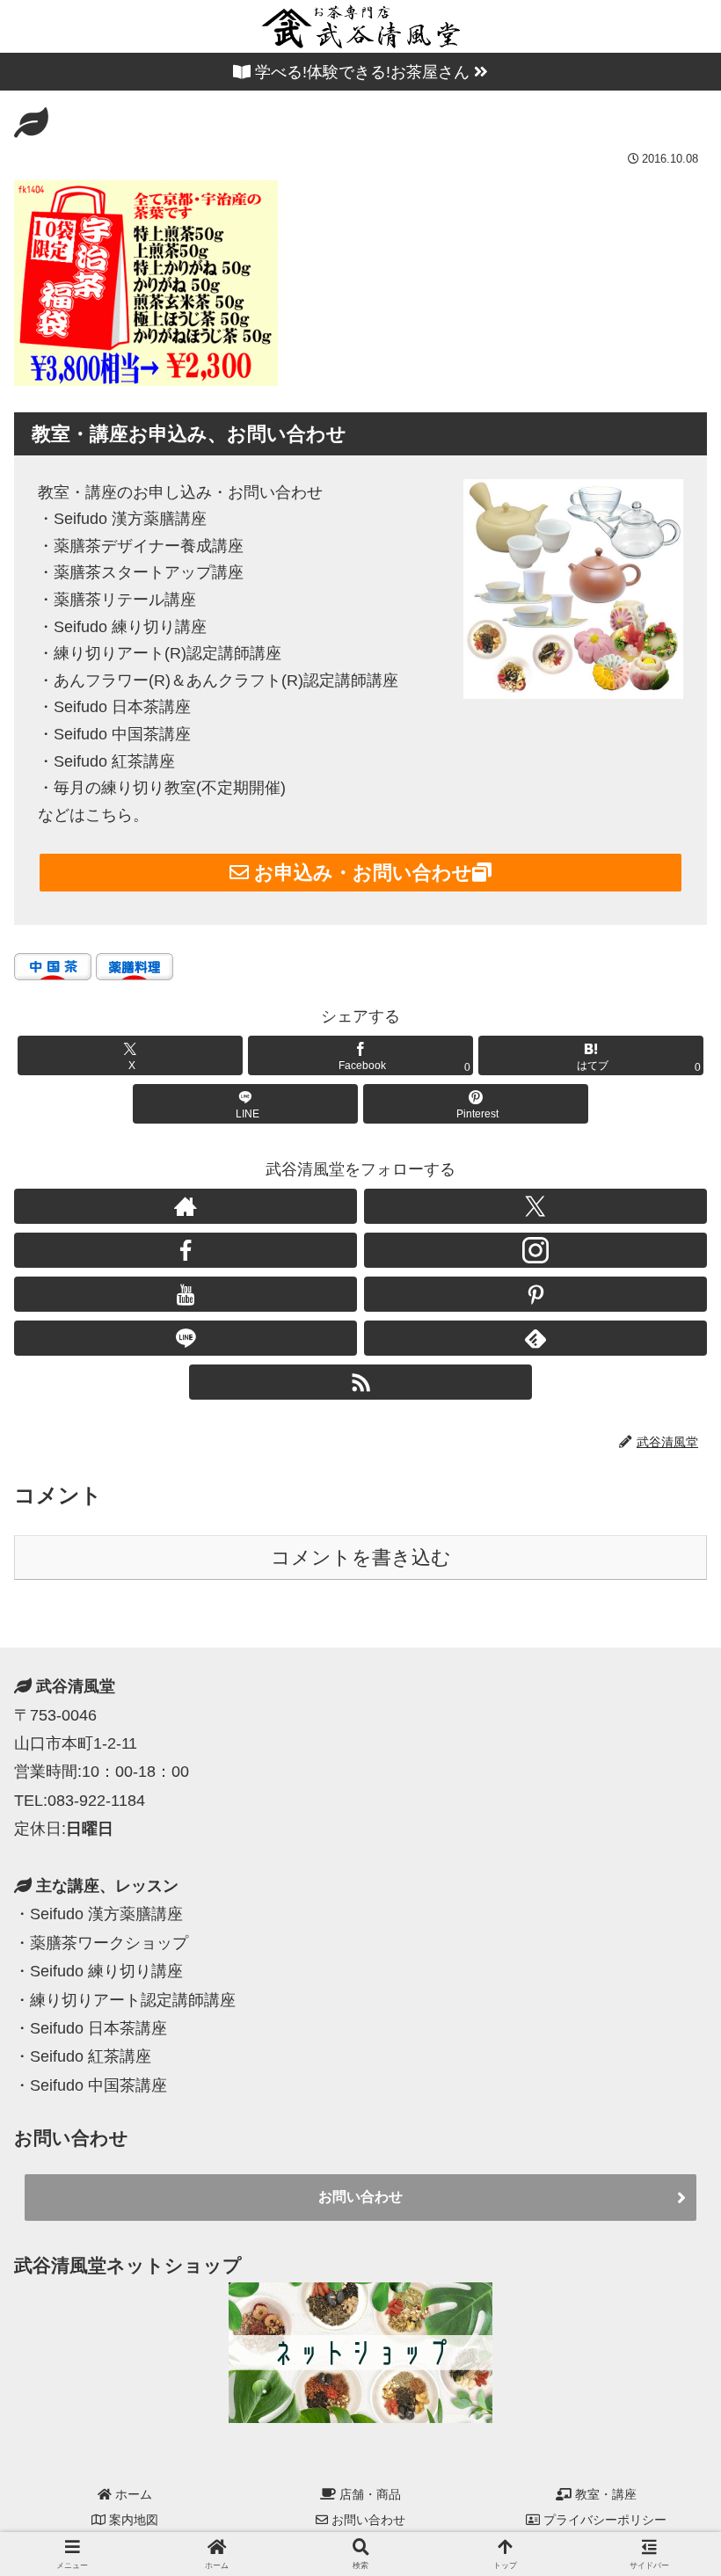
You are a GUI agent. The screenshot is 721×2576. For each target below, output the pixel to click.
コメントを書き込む (361, 1557)
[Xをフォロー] (535, 1206)
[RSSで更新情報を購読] (360, 1382)
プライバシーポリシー (603, 2520)
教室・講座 (604, 2494)
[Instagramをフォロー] (535, 1250)
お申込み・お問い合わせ (360, 873)
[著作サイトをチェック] (186, 1206)
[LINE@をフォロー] (186, 1338)
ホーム (132, 2494)
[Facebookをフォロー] (186, 1250)
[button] (666, 1865)
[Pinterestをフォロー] (535, 1294)
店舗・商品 (368, 2494)
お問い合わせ (360, 2197)
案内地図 (132, 2520)
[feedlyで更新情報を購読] (535, 1338)
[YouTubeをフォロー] (186, 1294)
